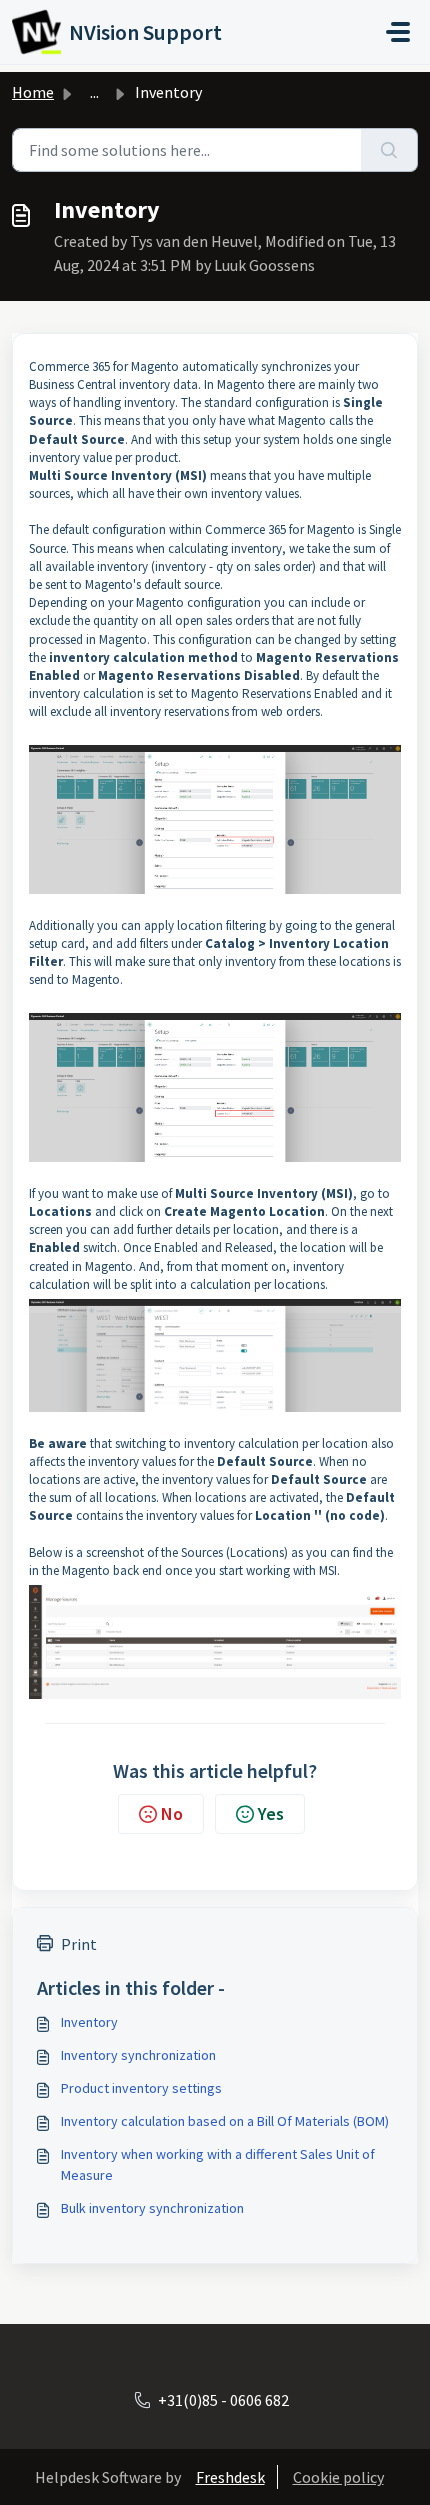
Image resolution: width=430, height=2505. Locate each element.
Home (33, 92)
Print (79, 1944)
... (94, 92)
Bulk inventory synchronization (152, 2208)
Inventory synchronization (138, 2055)
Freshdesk (230, 2477)
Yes (271, 1813)
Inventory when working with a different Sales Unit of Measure (218, 2164)
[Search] (389, 150)
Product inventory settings (141, 2088)
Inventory (89, 2022)
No (172, 1813)
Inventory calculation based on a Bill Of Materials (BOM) (225, 2121)
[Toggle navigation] (398, 32)
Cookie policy (338, 2477)
